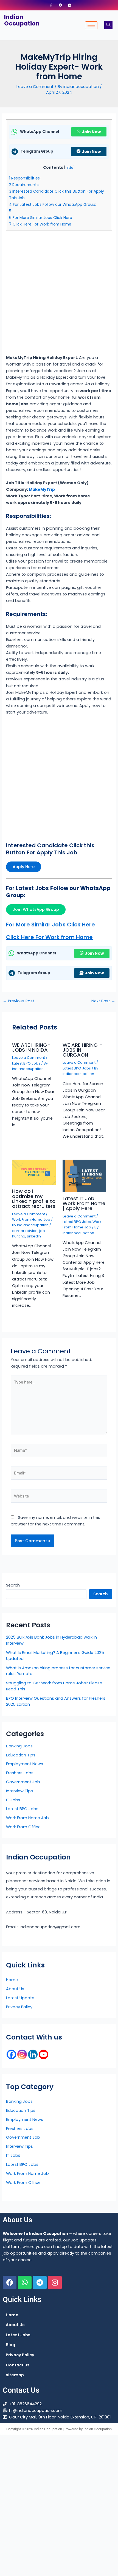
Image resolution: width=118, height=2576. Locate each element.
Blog (10, 2345)
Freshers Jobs (20, 1773)
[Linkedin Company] (33, 2054)
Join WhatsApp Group (36, 909)
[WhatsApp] (70, 5)
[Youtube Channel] (43, 2054)
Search (13, 1585)
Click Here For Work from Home (40, 224)
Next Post (103, 1001)
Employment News (25, 1764)
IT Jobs (13, 1800)
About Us (15, 1989)
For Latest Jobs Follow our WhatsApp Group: (53, 204)
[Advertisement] (59, 293)
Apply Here (24, 867)
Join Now (91, 132)
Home (12, 1980)
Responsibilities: (25, 178)
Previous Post (19, 1001)
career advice (25, 1231)
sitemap (15, 2375)
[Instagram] (22, 2054)
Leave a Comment (35, 87)
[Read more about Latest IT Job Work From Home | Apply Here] (84, 1176)
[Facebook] (51, 5)
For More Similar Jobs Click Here (41, 218)
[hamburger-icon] (91, 25)
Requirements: (24, 185)
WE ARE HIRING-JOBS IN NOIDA (31, 1047)
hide (69, 168)
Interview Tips (19, 1791)
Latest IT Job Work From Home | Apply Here (84, 1203)
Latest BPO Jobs (26, 1063)
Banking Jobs (19, 1746)
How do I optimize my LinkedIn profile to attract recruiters (34, 1199)
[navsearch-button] (108, 25)
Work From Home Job (31, 1219)
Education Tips (21, 1755)
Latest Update (20, 1998)
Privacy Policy (19, 2007)
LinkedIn (34, 1236)
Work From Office (23, 1827)
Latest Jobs (18, 2335)
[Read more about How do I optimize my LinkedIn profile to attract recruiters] (34, 1172)
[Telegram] (60, 5)
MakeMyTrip (42, 489)
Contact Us (18, 2365)
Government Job (23, 1782)
